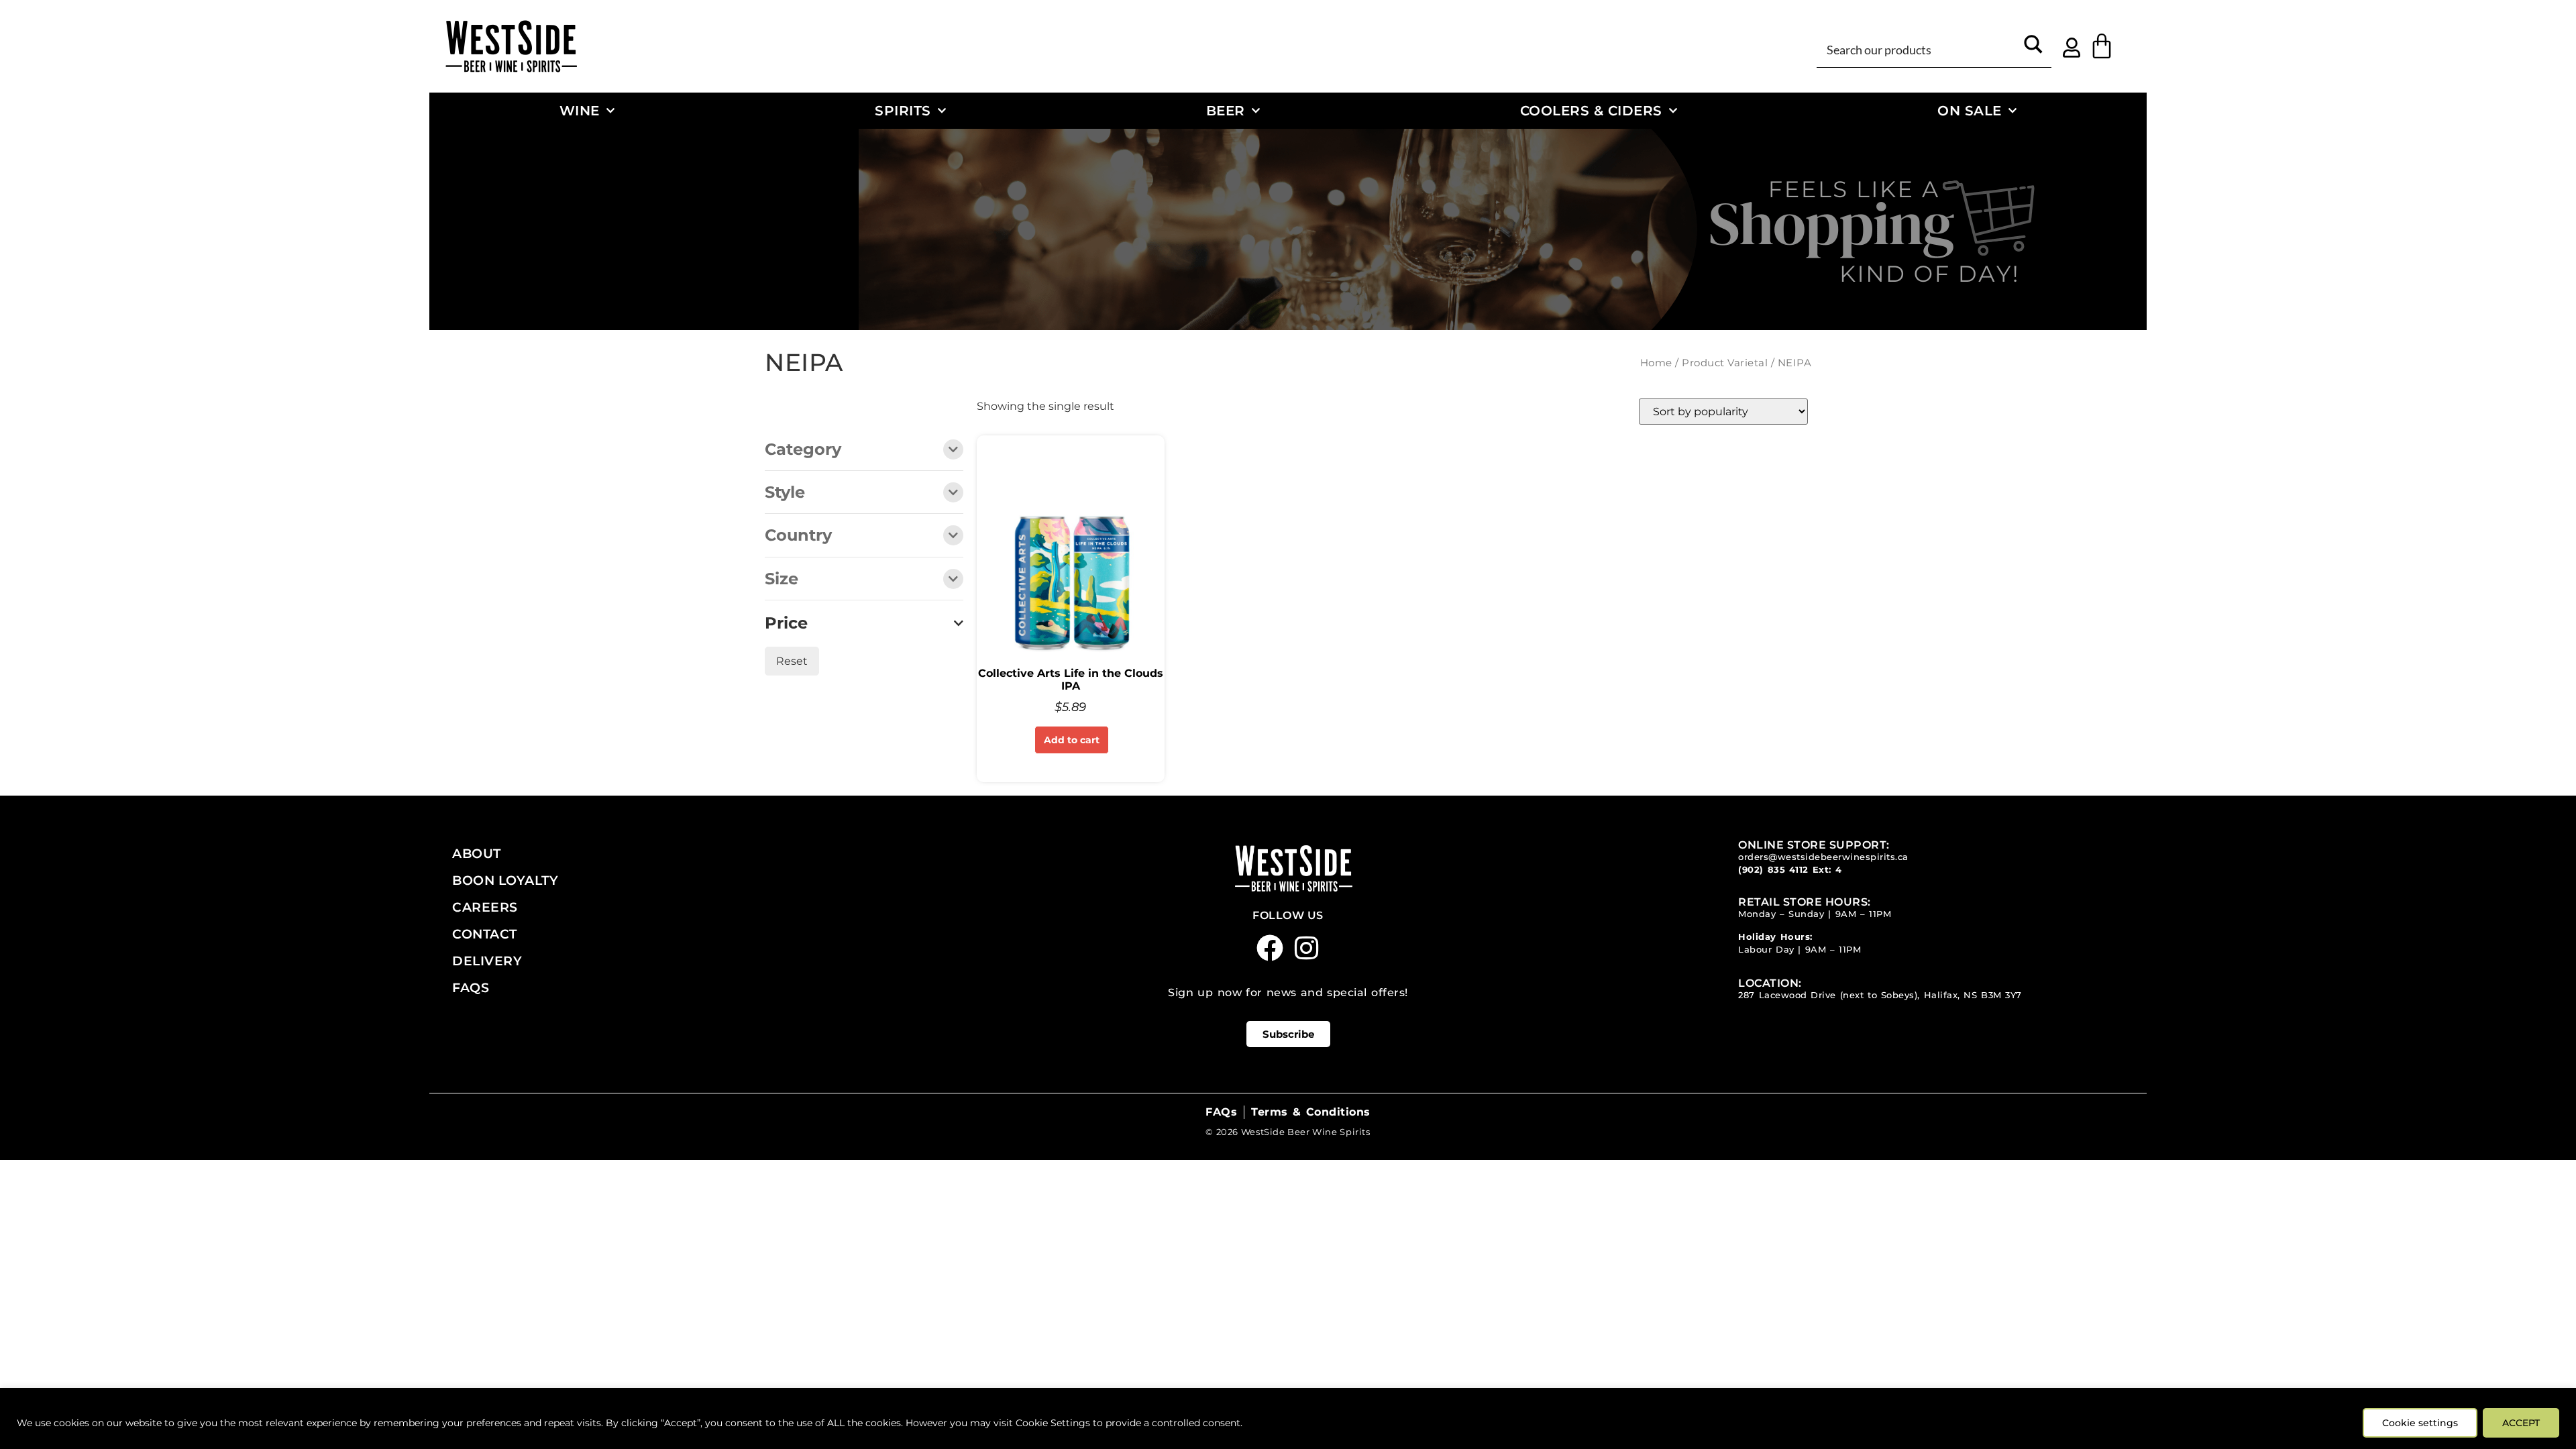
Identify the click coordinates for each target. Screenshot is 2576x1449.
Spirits (903, 110)
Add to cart (1072, 740)
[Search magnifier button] (2033, 49)
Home (1656, 363)
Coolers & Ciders (1591, 110)
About (477, 853)
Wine (580, 110)
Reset (792, 661)
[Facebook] (1270, 948)
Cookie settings (2420, 1423)
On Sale (1970, 110)
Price (786, 623)
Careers (485, 907)
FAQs (471, 987)
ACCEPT (2521, 1423)
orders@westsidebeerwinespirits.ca (1823, 857)
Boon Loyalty (505, 880)
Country (798, 536)
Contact (485, 934)
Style (785, 493)
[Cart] (2102, 46)
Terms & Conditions (1310, 1112)
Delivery (487, 961)
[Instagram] (1307, 948)
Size (782, 580)
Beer (1226, 110)
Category (803, 450)
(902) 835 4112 (1773, 870)
